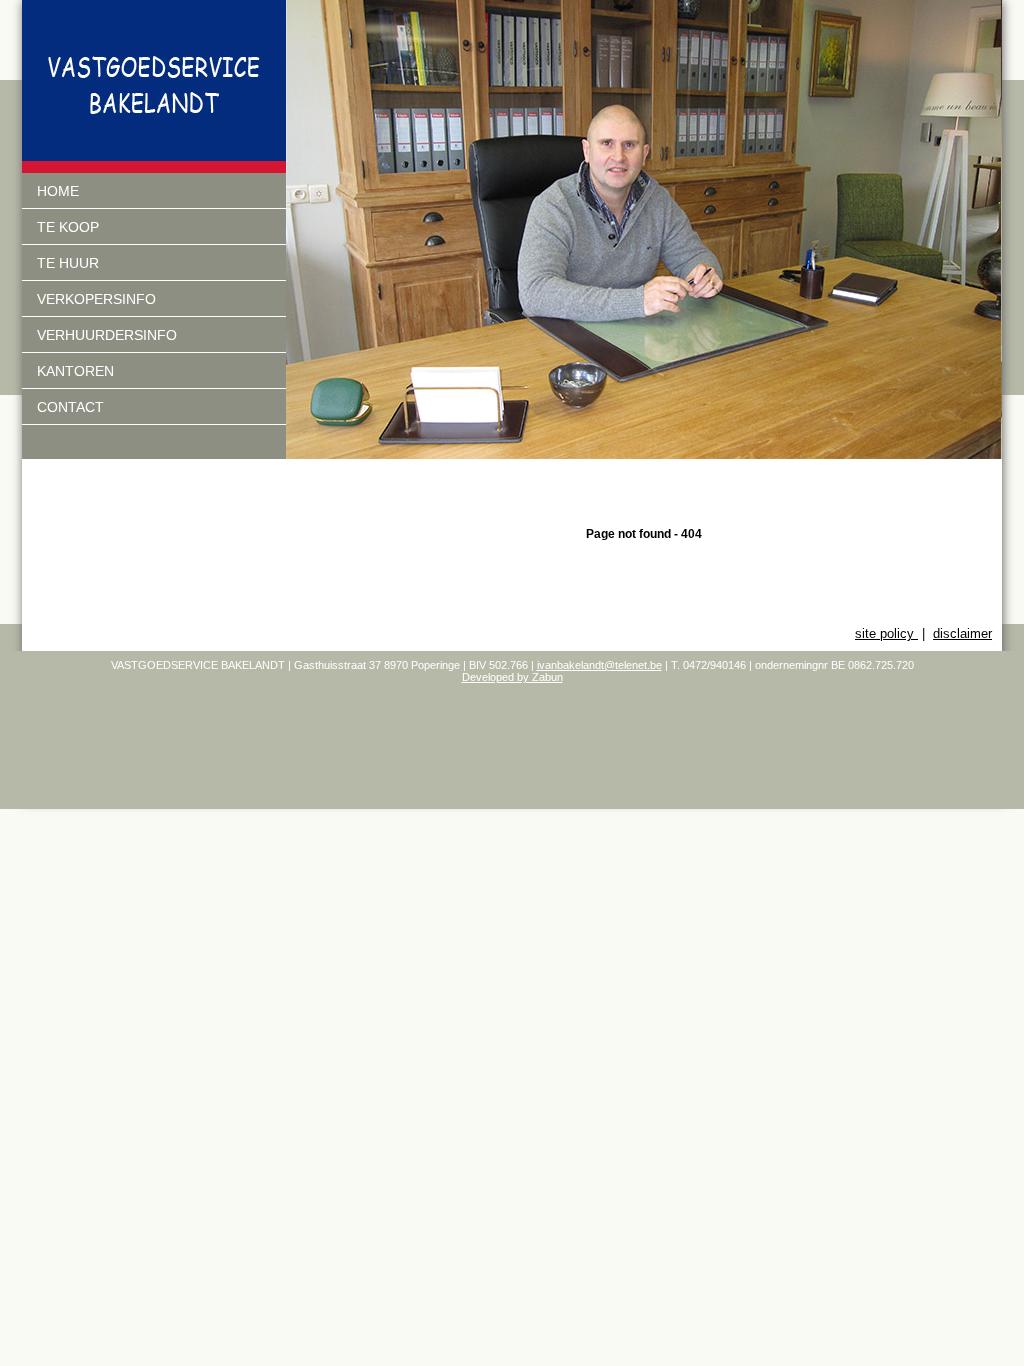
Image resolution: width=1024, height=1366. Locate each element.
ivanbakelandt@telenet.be (599, 665)
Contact (70, 407)
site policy (886, 633)
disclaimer (962, 633)
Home (58, 191)
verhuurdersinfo (107, 335)
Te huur (68, 263)
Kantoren (75, 371)
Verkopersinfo (96, 299)
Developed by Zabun (512, 677)
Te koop (68, 227)
